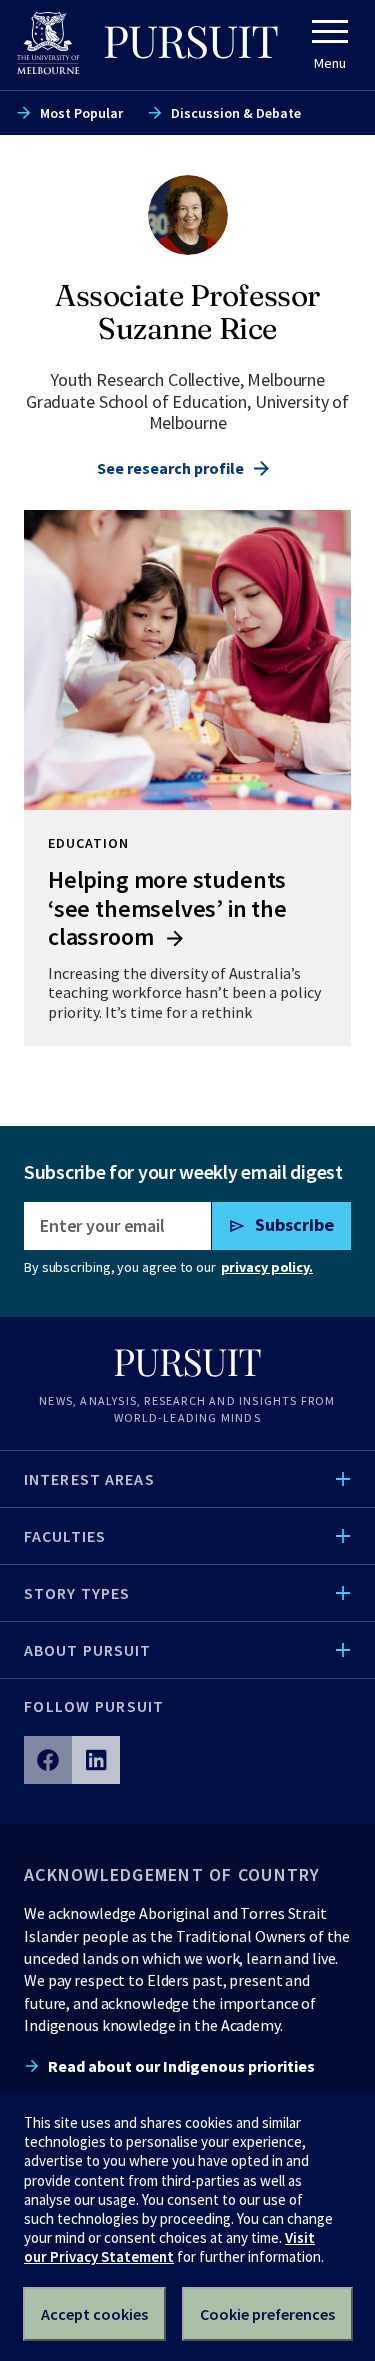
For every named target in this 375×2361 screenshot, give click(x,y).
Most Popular (81, 113)
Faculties (65, 1536)
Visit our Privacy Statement (169, 2247)
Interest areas (89, 1479)
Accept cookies (94, 2314)
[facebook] (48, 1760)
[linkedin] (96, 1760)
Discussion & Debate (236, 113)
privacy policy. (267, 1267)
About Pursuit (88, 1650)
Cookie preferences (267, 2314)
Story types (77, 1593)
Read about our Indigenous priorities (181, 2066)
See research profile (170, 468)
